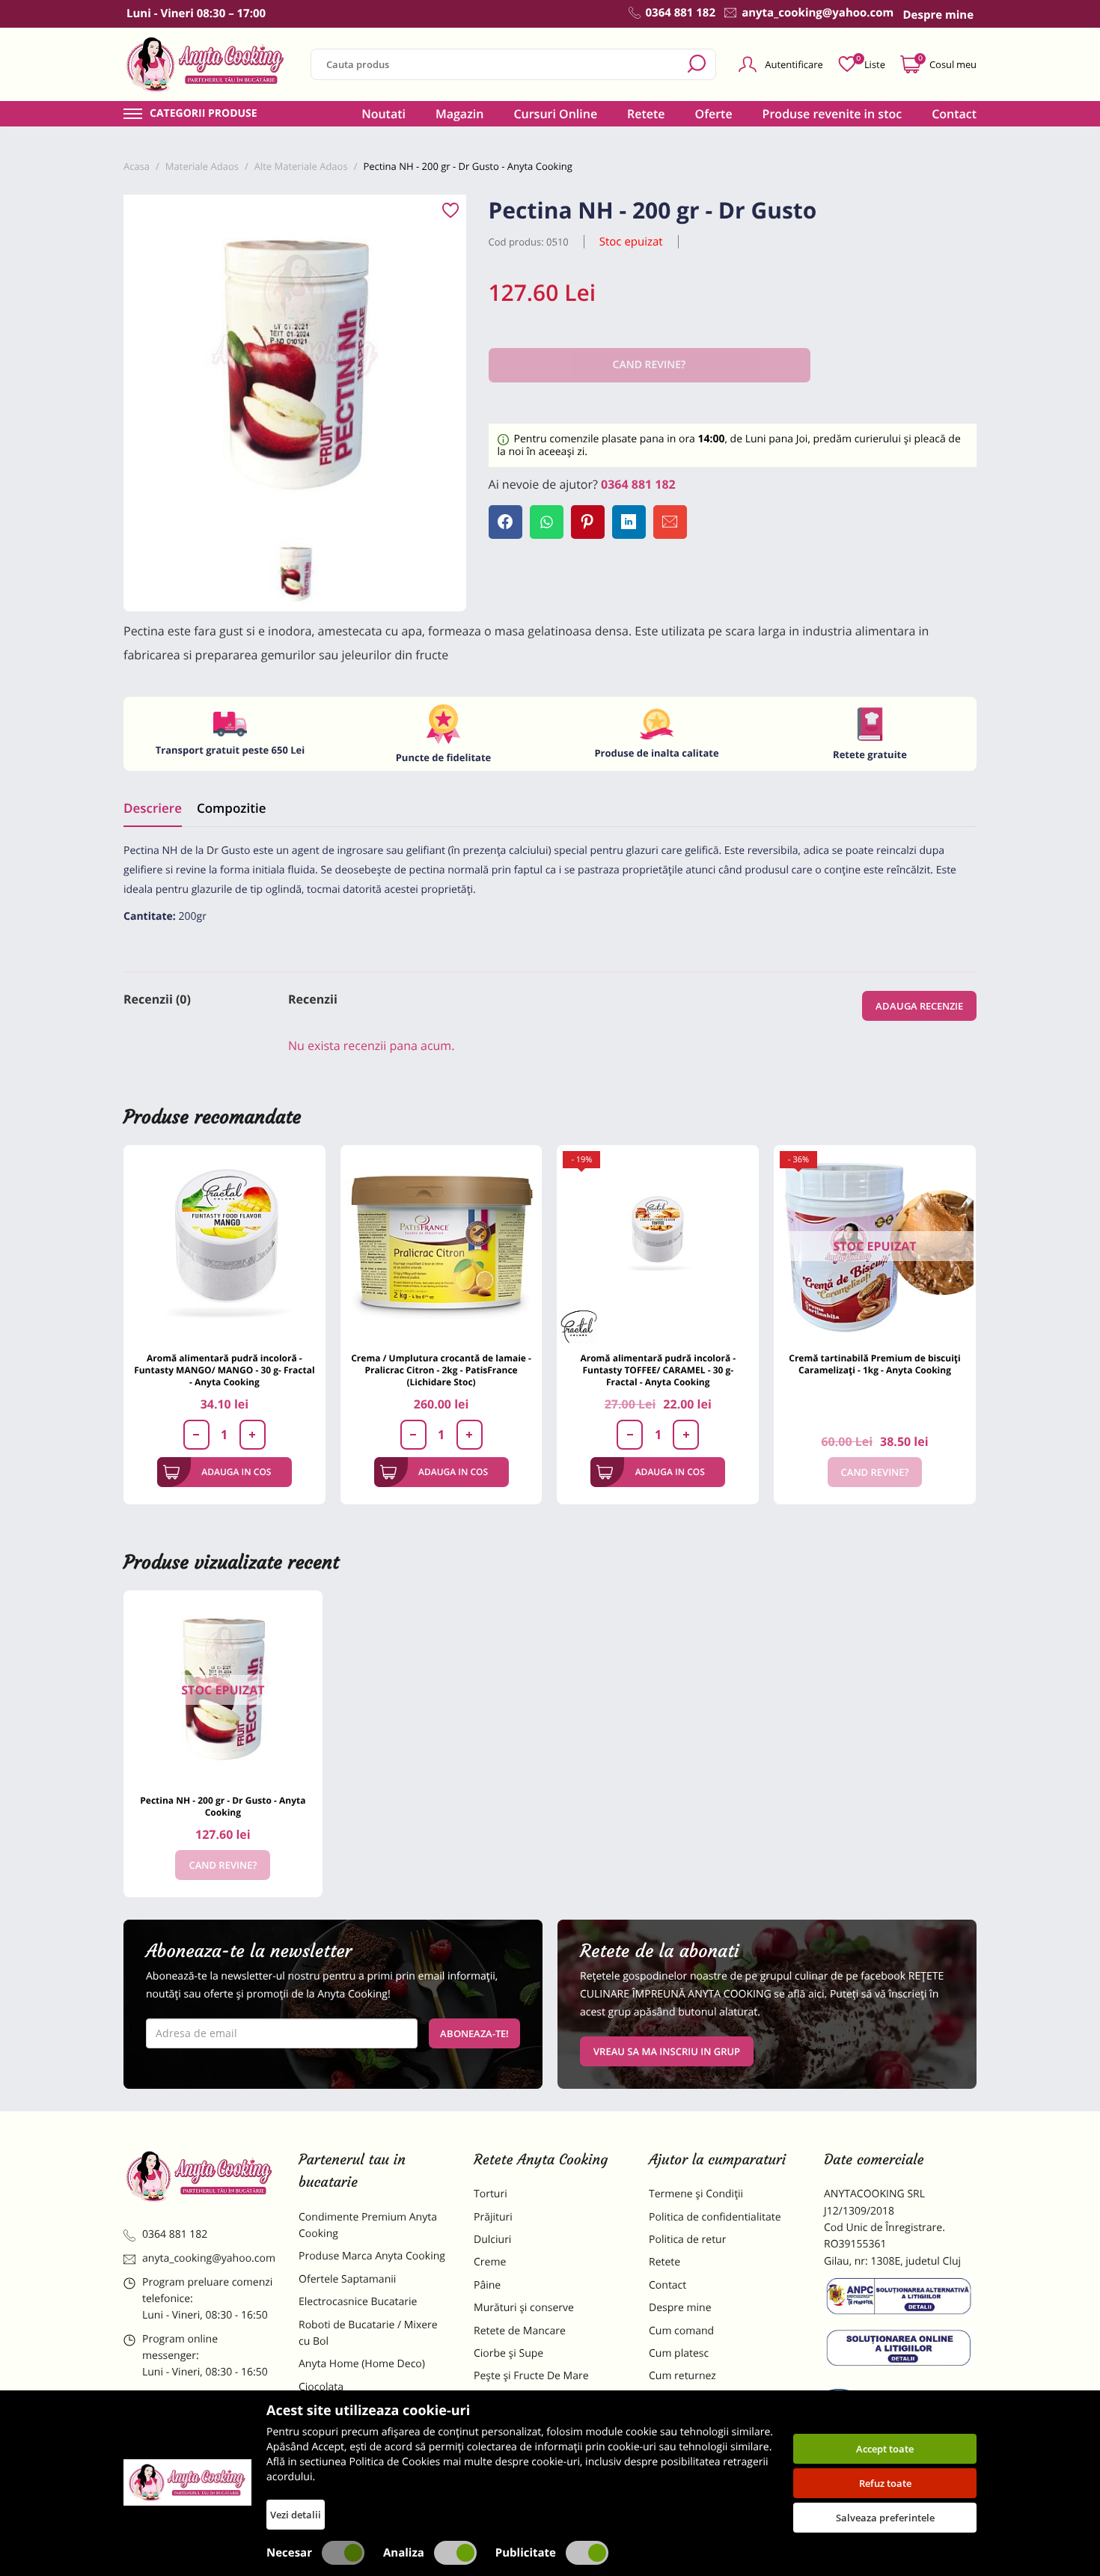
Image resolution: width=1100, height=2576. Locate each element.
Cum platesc (679, 2353)
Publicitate (526, 2553)
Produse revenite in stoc (832, 114)
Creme (490, 2262)
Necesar (289, 2553)
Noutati (384, 114)
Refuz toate (885, 2483)
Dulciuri (492, 2240)
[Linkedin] (629, 522)
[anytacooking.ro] (200, 2176)
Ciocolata (321, 2387)
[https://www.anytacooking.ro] (206, 64)
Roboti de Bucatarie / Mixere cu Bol (368, 2333)
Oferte (714, 114)
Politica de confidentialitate (715, 2217)
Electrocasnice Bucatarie (358, 2302)
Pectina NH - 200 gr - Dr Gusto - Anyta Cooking (223, 1806)
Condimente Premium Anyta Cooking (368, 2225)
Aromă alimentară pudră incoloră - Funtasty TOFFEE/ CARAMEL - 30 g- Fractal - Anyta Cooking (658, 1370)
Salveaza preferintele (885, 2518)
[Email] (670, 522)
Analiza (404, 2553)
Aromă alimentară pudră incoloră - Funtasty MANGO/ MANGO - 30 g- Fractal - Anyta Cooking (224, 1370)
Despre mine (680, 2308)
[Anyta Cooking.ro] (187, 2482)
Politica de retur (687, 2240)
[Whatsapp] (547, 522)
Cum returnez (682, 2376)
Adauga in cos (236, 1472)
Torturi (491, 2194)
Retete (646, 114)
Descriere (153, 808)
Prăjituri (493, 2217)
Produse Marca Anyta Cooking (372, 2256)
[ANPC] (900, 2299)
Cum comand (681, 2331)
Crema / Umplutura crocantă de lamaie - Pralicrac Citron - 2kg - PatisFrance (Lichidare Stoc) (441, 1370)
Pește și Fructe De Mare (531, 2376)
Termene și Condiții (696, 2194)
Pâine (487, 2285)
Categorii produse (204, 114)
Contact (954, 114)
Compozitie (231, 808)
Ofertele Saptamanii (347, 2279)
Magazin (460, 114)
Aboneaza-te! (474, 2033)
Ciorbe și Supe (508, 2353)
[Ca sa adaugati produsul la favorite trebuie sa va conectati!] (450, 211)
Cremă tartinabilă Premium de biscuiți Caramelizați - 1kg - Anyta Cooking (874, 1364)
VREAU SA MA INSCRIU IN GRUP (667, 2051)
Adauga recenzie (919, 1006)
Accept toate (885, 2449)
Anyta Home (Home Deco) (362, 2364)
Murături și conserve (524, 2308)
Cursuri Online (555, 114)
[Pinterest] (588, 522)
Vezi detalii (296, 2515)
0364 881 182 (638, 484)
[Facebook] (505, 522)
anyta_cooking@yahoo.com (209, 2258)
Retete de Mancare (520, 2331)
